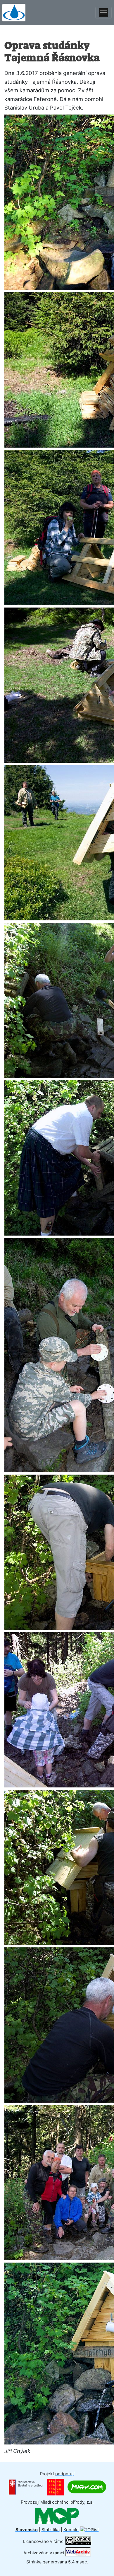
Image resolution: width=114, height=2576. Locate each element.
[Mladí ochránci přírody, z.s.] (57, 2516)
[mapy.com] (87, 2487)
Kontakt (71, 2530)
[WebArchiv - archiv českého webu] (78, 2553)
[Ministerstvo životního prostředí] (26, 2487)
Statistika (51, 2530)
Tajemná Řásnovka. (54, 82)
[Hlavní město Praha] (56, 2487)
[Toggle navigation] (103, 13)
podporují (65, 2474)
